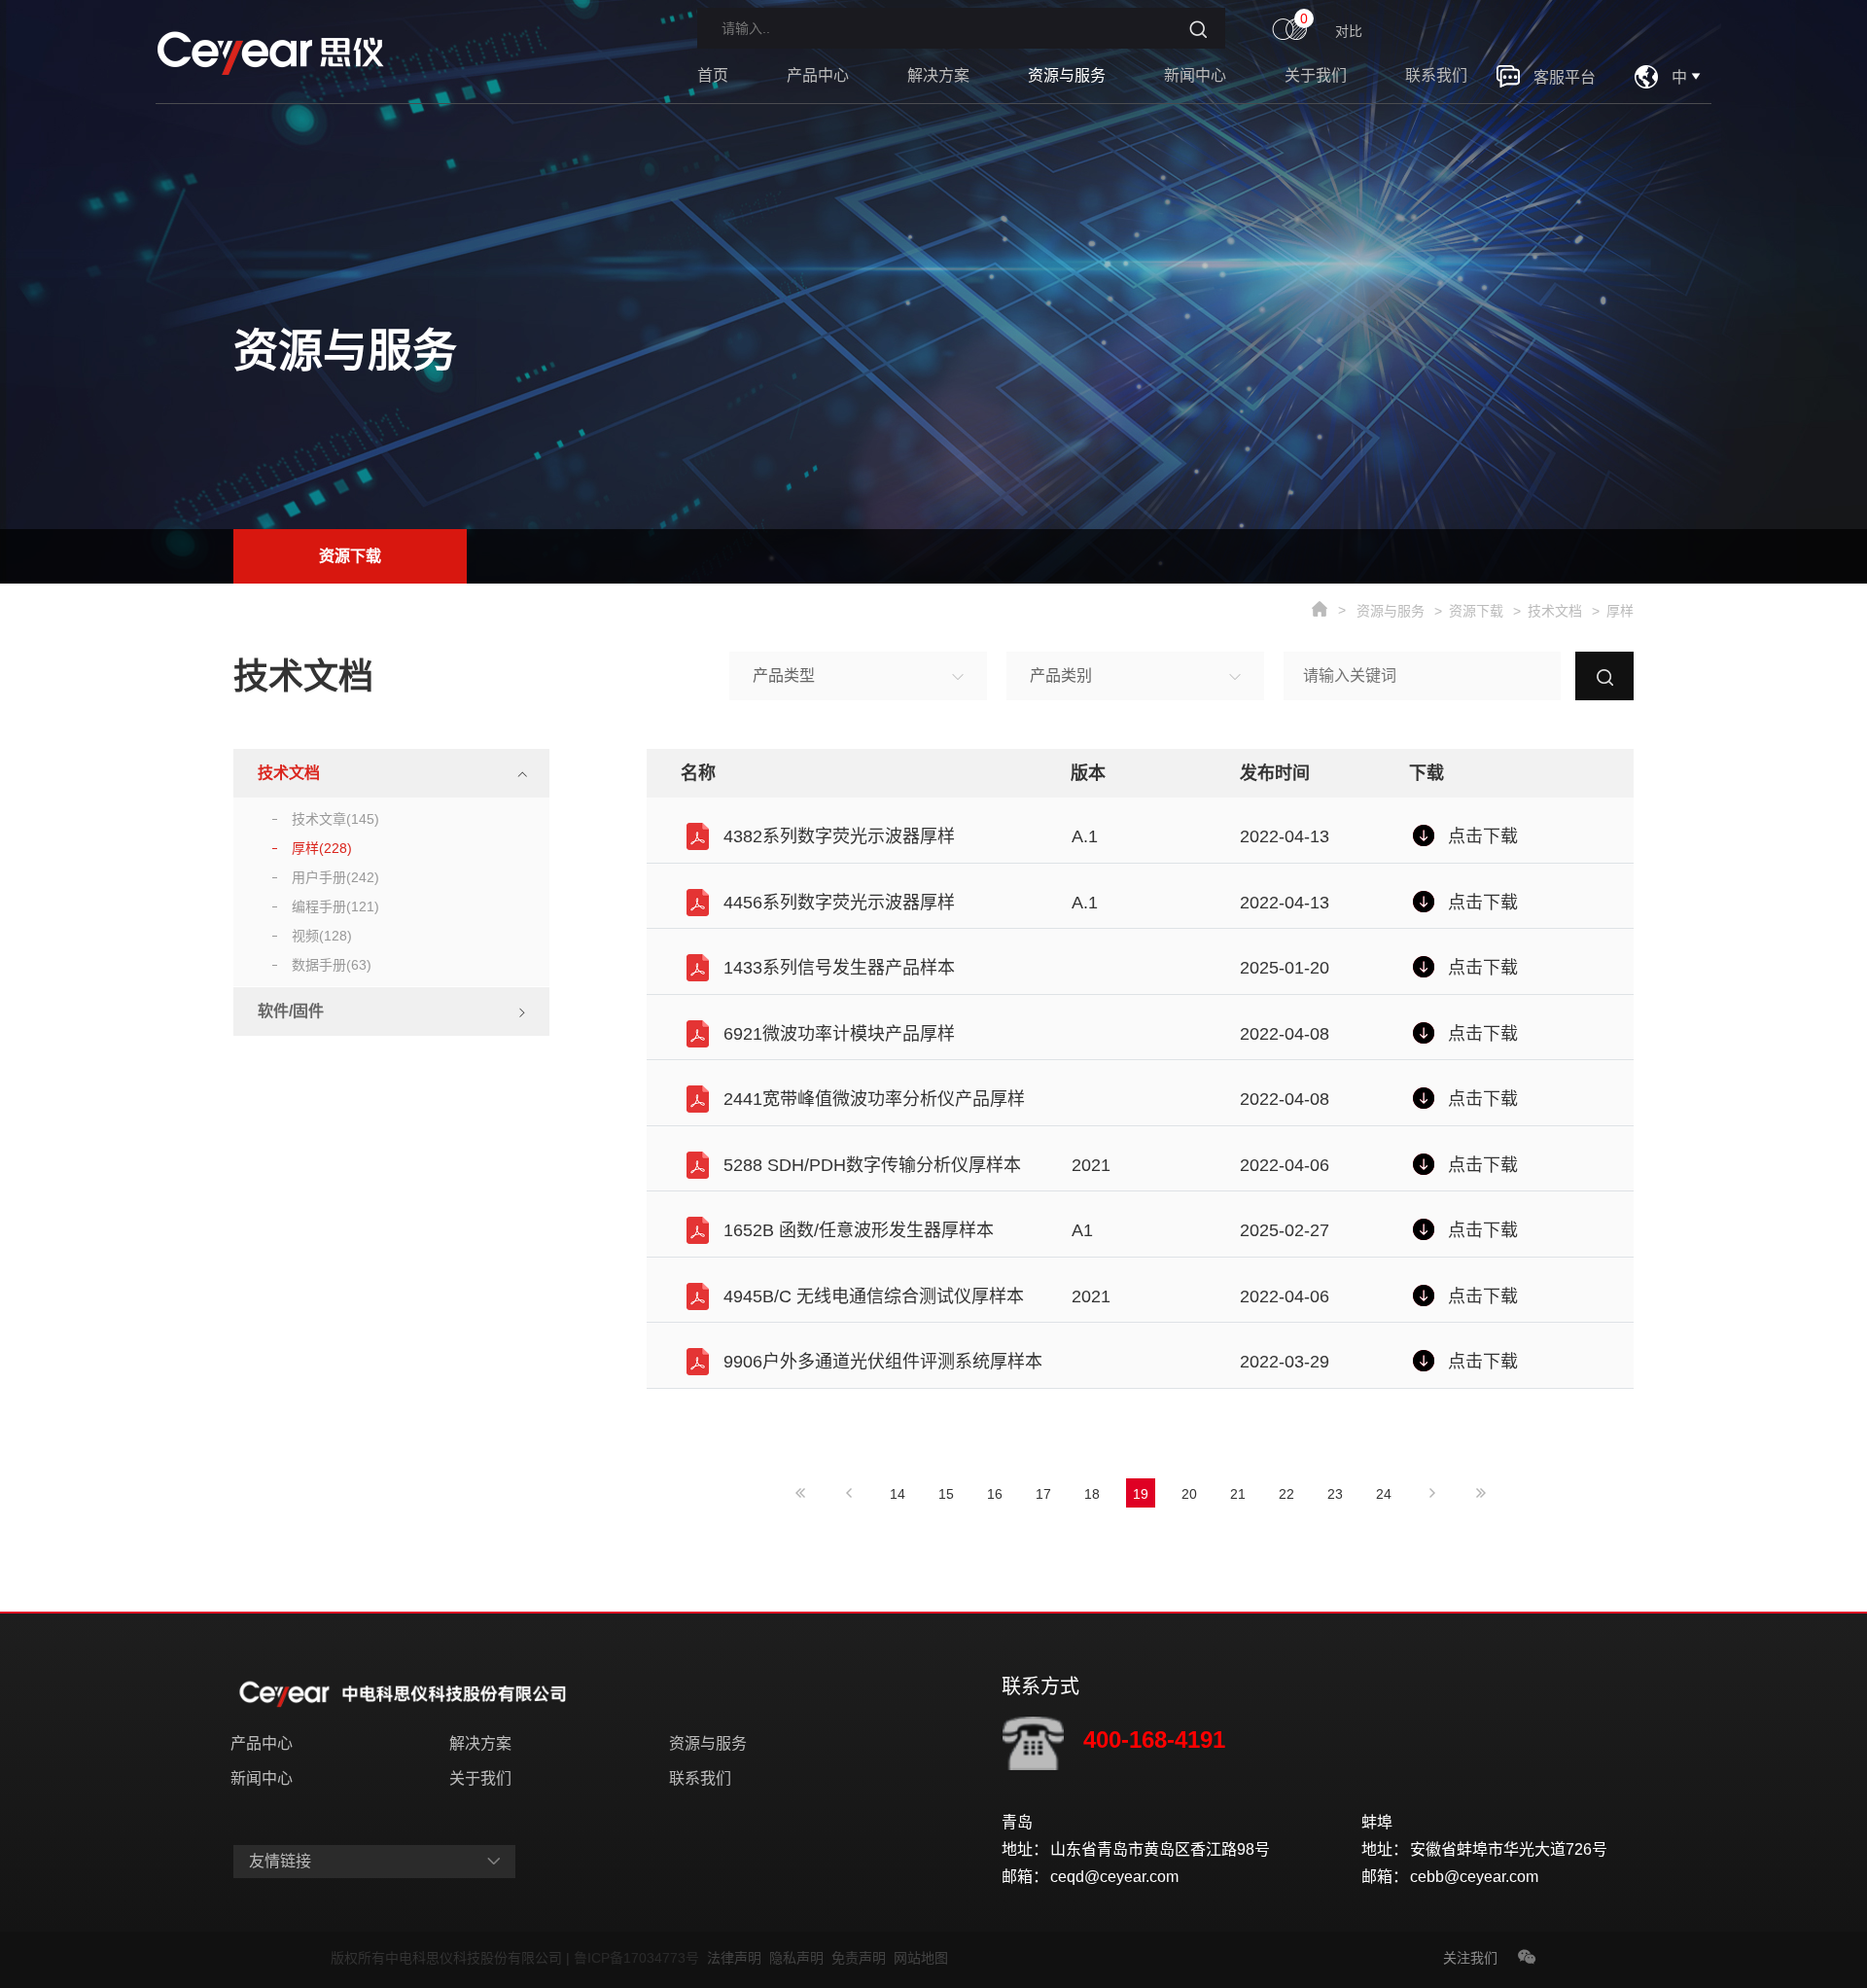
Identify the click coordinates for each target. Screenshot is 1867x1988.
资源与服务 (1067, 75)
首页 (713, 75)
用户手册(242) (335, 877)
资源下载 (350, 556)
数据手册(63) (332, 965)
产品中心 (818, 75)
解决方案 (938, 75)
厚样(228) (322, 848)
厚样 (1620, 611)
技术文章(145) (335, 819)
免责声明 (863, 1958)
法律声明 (738, 1958)
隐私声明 (800, 1958)
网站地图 (921, 1958)
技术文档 (1555, 611)
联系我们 (1436, 75)
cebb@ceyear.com (1474, 1877)
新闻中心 (1195, 75)
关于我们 (1316, 75)
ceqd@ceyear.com (1114, 1877)
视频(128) (322, 936)
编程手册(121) (335, 906)
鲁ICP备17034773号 (640, 1958)
